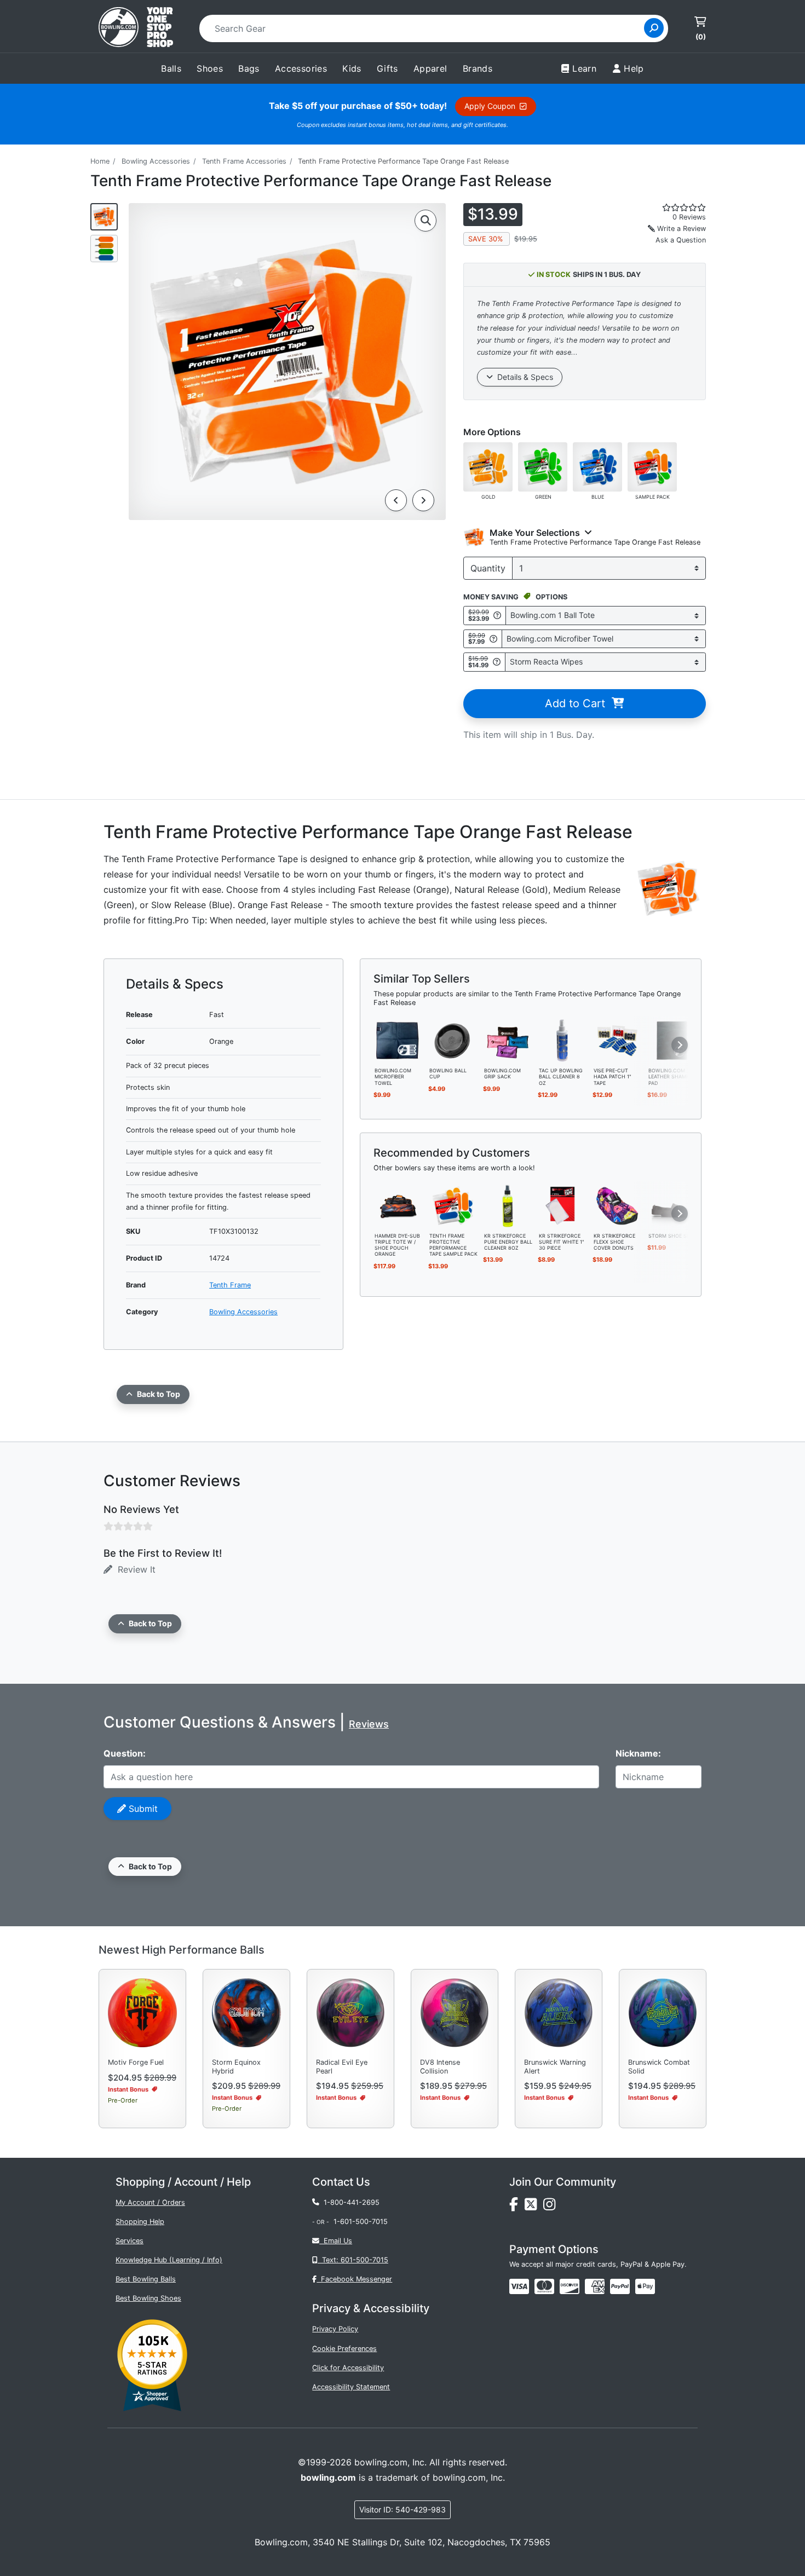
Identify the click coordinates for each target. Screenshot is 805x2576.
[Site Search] (654, 28)
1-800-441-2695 (349, 2202)
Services (130, 2241)
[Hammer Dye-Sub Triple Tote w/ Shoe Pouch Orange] (398, 1205)
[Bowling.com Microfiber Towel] (398, 1040)
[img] (620, 2286)
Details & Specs (523, 377)
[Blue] (597, 466)
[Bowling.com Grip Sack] (508, 1040)
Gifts (387, 68)
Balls (171, 68)
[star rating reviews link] (671, 207)
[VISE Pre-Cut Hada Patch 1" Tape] (617, 1040)
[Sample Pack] (652, 466)
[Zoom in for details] (426, 221)
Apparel (430, 68)
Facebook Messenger (354, 2279)
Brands (478, 68)
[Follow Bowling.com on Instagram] (551, 2207)
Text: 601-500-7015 (353, 2260)
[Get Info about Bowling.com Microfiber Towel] (493, 639)
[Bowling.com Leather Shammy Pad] (672, 1040)
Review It (134, 1569)
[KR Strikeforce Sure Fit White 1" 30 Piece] (562, 1205)
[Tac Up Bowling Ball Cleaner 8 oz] (562, 1040)
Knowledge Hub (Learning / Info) (169, 2260)
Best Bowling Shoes (148, 2298)
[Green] (543, 466)
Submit (142, 1809)
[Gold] (488, 466)
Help (634, 68)
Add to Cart (578, 703)
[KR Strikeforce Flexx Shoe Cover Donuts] (617, 1205)
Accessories (301, 68)
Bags (249, 68)
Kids (352, 68)
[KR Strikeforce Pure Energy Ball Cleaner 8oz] (508, 1205)
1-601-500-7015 (361, 2222)
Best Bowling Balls (146, 2279)
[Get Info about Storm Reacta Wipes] (497, 662)
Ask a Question (681, 240)
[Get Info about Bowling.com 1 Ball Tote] (497, 616)
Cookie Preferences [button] (344, 2349)
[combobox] (425, 28)
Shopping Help (140, 2222)
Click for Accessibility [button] (348, 2368)
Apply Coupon (492, 106)
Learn (584, 68)
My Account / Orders (150, 2202)
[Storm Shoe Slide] (672, 1205)
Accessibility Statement (351, 2387)
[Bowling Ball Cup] (453, 1040)
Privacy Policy (335, 2329)
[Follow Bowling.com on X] (534, 2207)
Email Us (336, 2241)
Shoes (210, 68)
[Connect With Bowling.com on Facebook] (517, 2207)
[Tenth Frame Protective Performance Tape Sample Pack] (453, 1205)
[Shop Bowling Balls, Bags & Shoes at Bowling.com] (136, 28)
